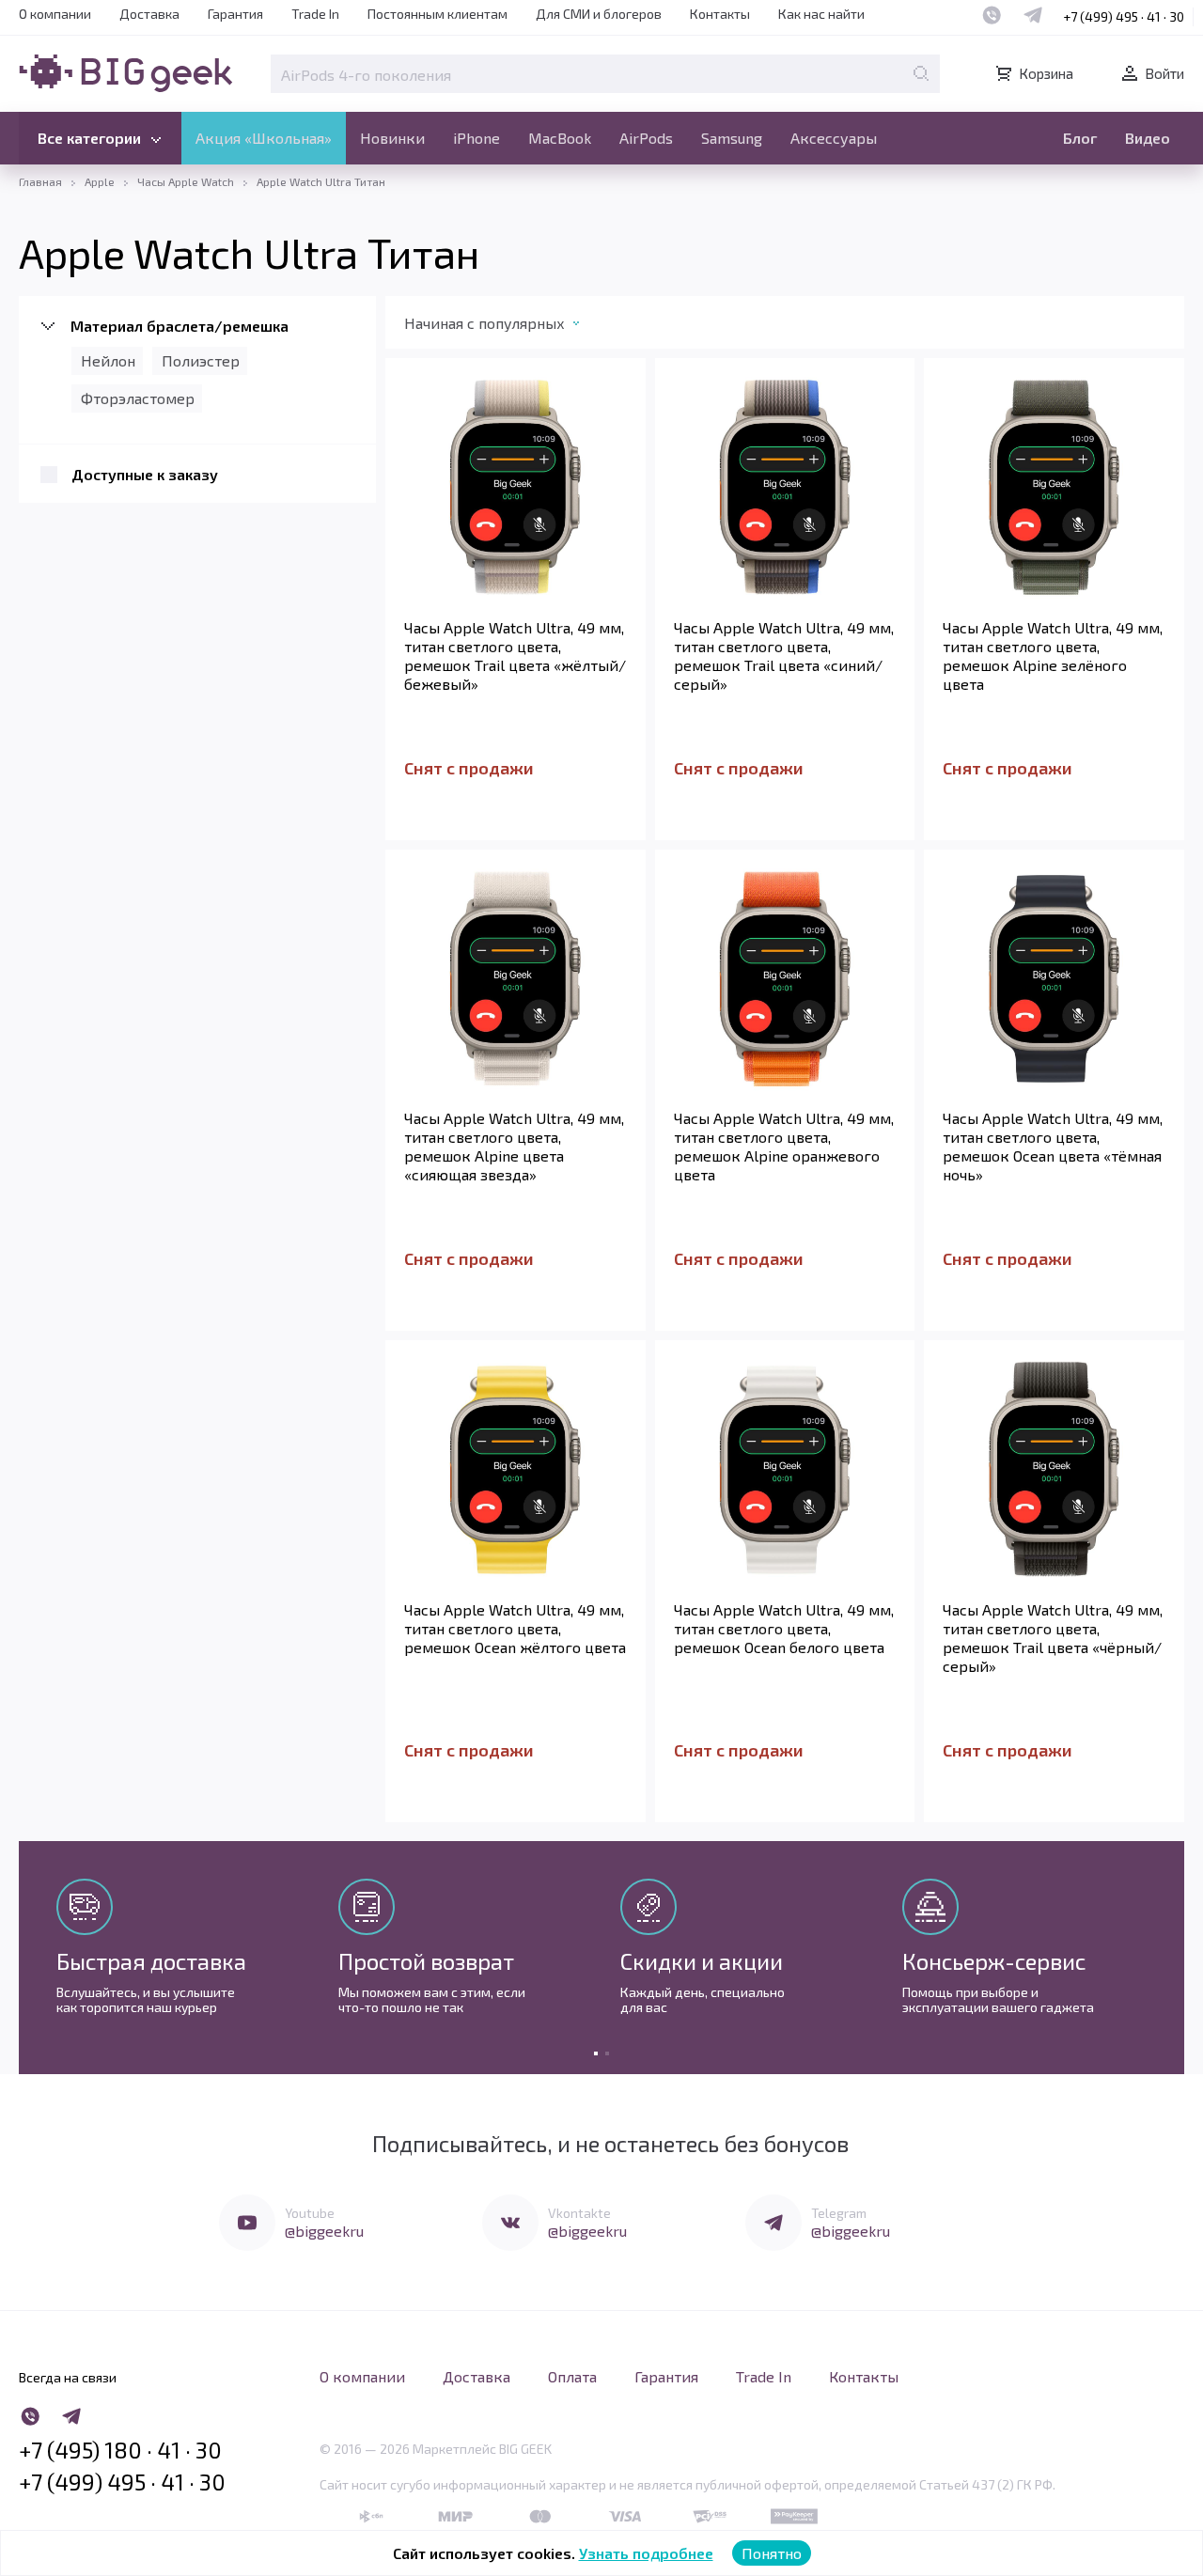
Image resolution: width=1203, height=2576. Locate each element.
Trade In (315, 14)
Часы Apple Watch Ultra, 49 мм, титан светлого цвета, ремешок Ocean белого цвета (784, 1628)
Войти (1164, 73)
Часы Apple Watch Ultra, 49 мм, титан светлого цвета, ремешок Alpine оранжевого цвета (784, 1146)
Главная (40, 181)
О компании (55, 14)
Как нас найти (821, 14)
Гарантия (235, 14)
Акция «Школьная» (264, 138)
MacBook (560, 138)
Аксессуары (834, 138)
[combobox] (511, 327)
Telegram (839, 2213)
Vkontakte (579, 2213)
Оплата (572, 2376)
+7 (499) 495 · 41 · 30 (1124, 16)
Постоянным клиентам (437, 14)
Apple (100, 181)
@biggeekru (324, 2231)
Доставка (149, 14)
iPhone (477, 138)
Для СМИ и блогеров (599, 14)
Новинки (392, 138)
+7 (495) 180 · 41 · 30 (120, 2450)
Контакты (720, 14)
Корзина (1046, 73)
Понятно (772, 2553)
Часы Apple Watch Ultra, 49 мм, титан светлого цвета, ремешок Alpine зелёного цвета (1053, 656)
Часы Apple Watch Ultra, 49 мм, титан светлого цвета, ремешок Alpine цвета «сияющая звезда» (514, 1146)
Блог (1080, 138)
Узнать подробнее (646, 2553)
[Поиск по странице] (921, 73)
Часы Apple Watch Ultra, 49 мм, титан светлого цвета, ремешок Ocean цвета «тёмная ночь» (1053, 1146)
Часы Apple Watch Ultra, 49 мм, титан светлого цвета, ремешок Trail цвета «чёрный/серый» (1053, 1638)
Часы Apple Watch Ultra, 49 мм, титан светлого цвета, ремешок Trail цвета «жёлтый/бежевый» (515, 656)
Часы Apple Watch (186, 181)
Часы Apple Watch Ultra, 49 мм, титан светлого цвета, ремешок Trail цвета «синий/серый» (784, 656)
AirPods (646, 138)
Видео (1148, 138)
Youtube (310, 2213)
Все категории (89, 138)
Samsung (732, 138)
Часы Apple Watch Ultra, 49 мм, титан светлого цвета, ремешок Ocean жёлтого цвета (515, 1628)
